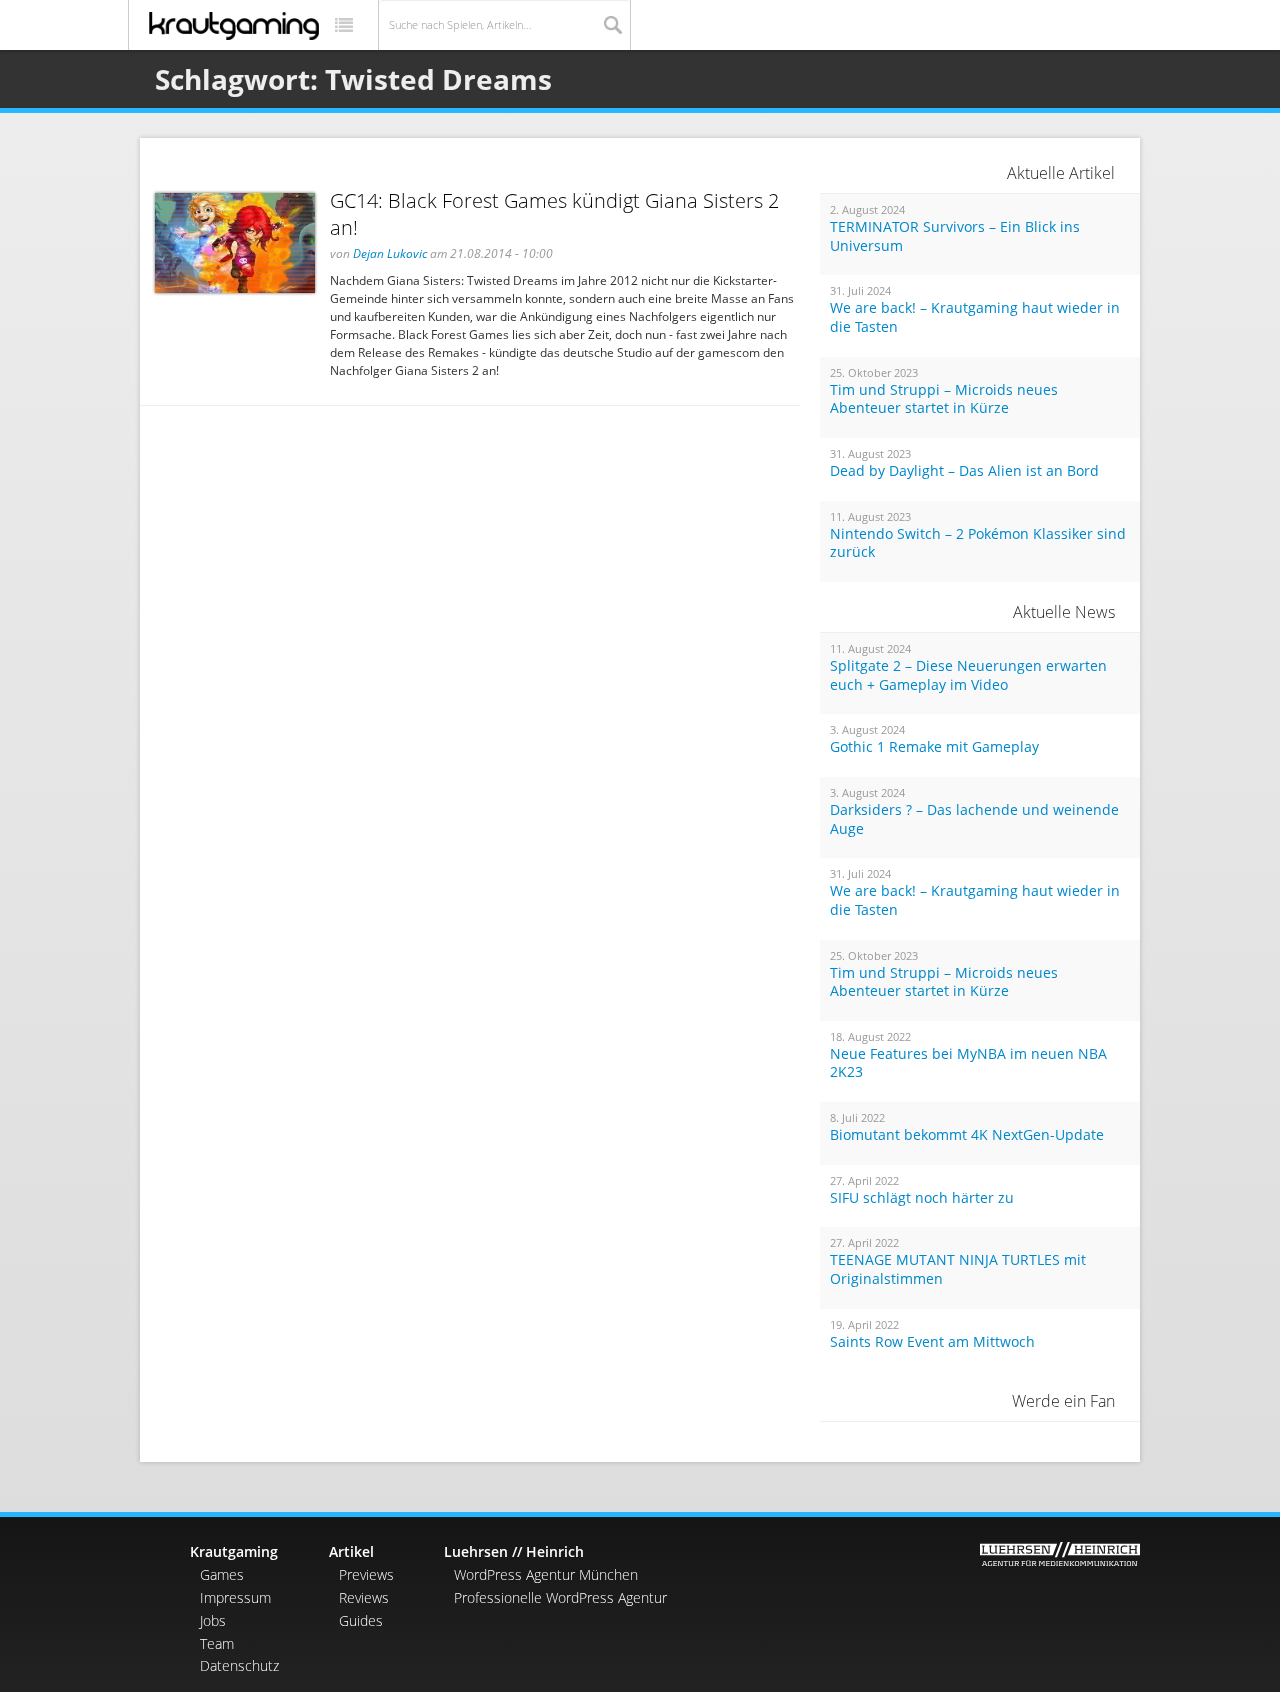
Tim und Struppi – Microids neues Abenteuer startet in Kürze (944, 399)
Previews (366, 1574)
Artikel (351, 1551)
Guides (361, 1620)
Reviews (364, 1597)
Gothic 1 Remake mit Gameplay (934, 747)
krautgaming (234, 26)
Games (222, 1574)
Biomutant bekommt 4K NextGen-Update (967, 1135)
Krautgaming (234, 1551)
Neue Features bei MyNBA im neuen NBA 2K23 (968, 1063)
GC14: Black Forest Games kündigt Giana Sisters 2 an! (554, 214)
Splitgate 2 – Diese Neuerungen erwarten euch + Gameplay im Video (968, 675)
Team (217, 1643)
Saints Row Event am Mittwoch (932, 1342)
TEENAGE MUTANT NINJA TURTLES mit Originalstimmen (958, 1269)
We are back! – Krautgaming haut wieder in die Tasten (975, 317)
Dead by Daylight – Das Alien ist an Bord (964, 471)
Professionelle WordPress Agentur (560, 1597)
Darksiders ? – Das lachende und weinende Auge (974, 819)
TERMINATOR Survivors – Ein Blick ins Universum (955, 236)
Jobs (213, 1620)
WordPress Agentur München (546, 1574)
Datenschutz (239, 1665)
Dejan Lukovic (390, 253)
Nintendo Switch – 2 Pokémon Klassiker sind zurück (978, 543)
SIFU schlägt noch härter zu (922, 1198)
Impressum (235, 1597)
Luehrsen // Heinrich (514, 1551)
